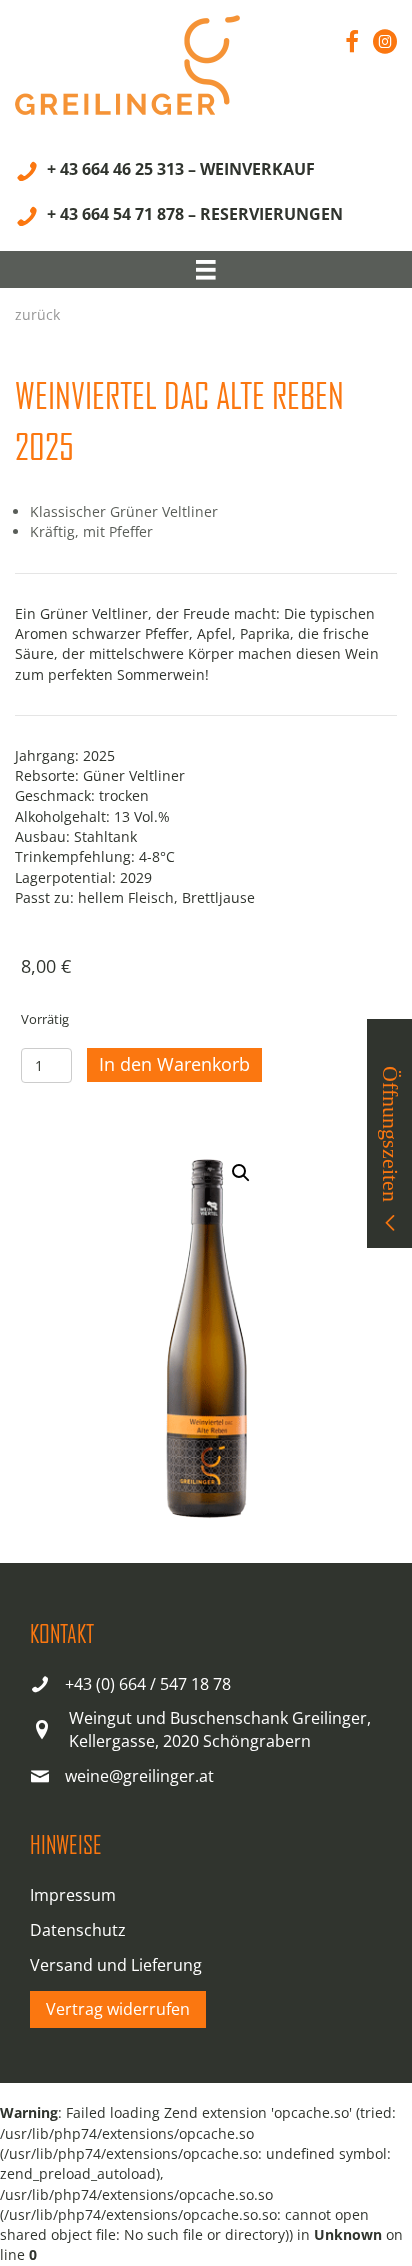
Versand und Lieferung (116, 1965)
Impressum (73, 1895)
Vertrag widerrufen (118, 2009)
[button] (241, 1173)
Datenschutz (78, 1930)
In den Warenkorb (174, 1064)
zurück (37, 314)
